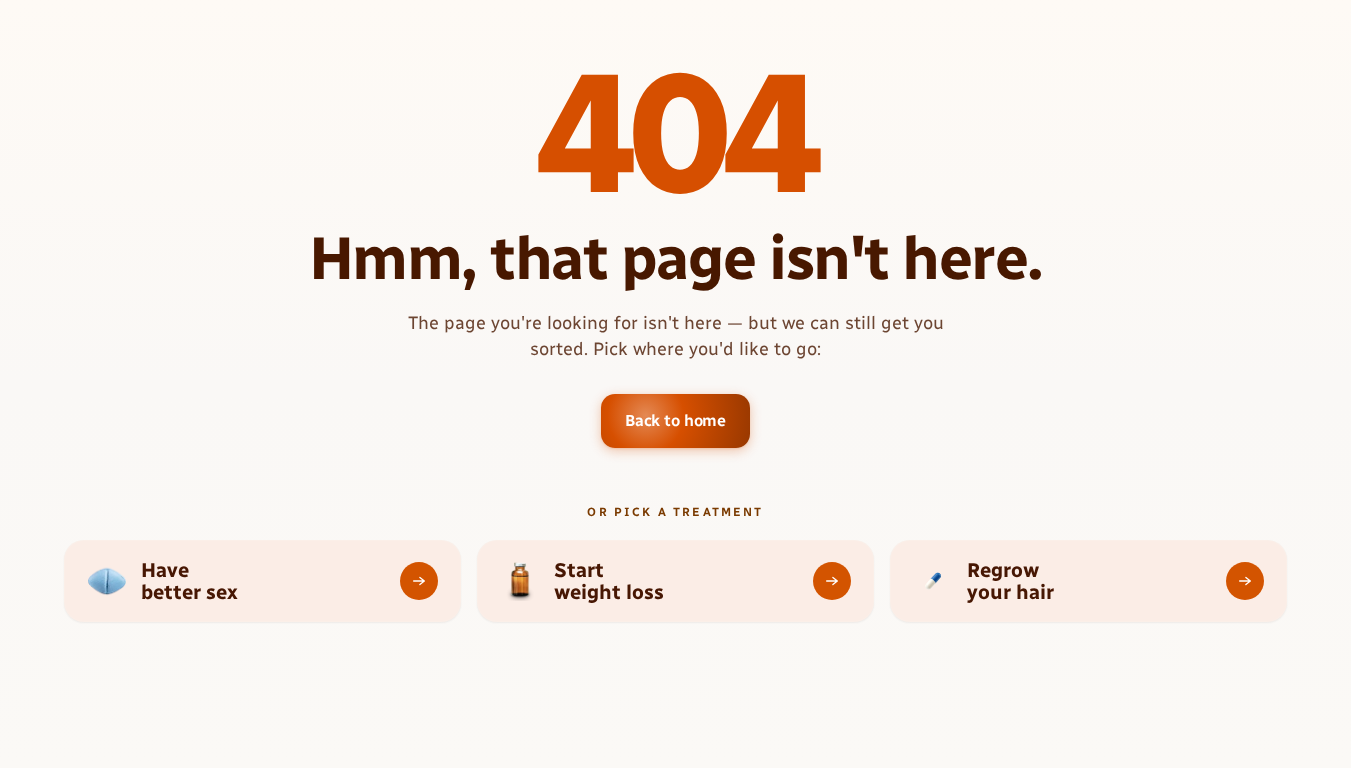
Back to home (675, 420)
